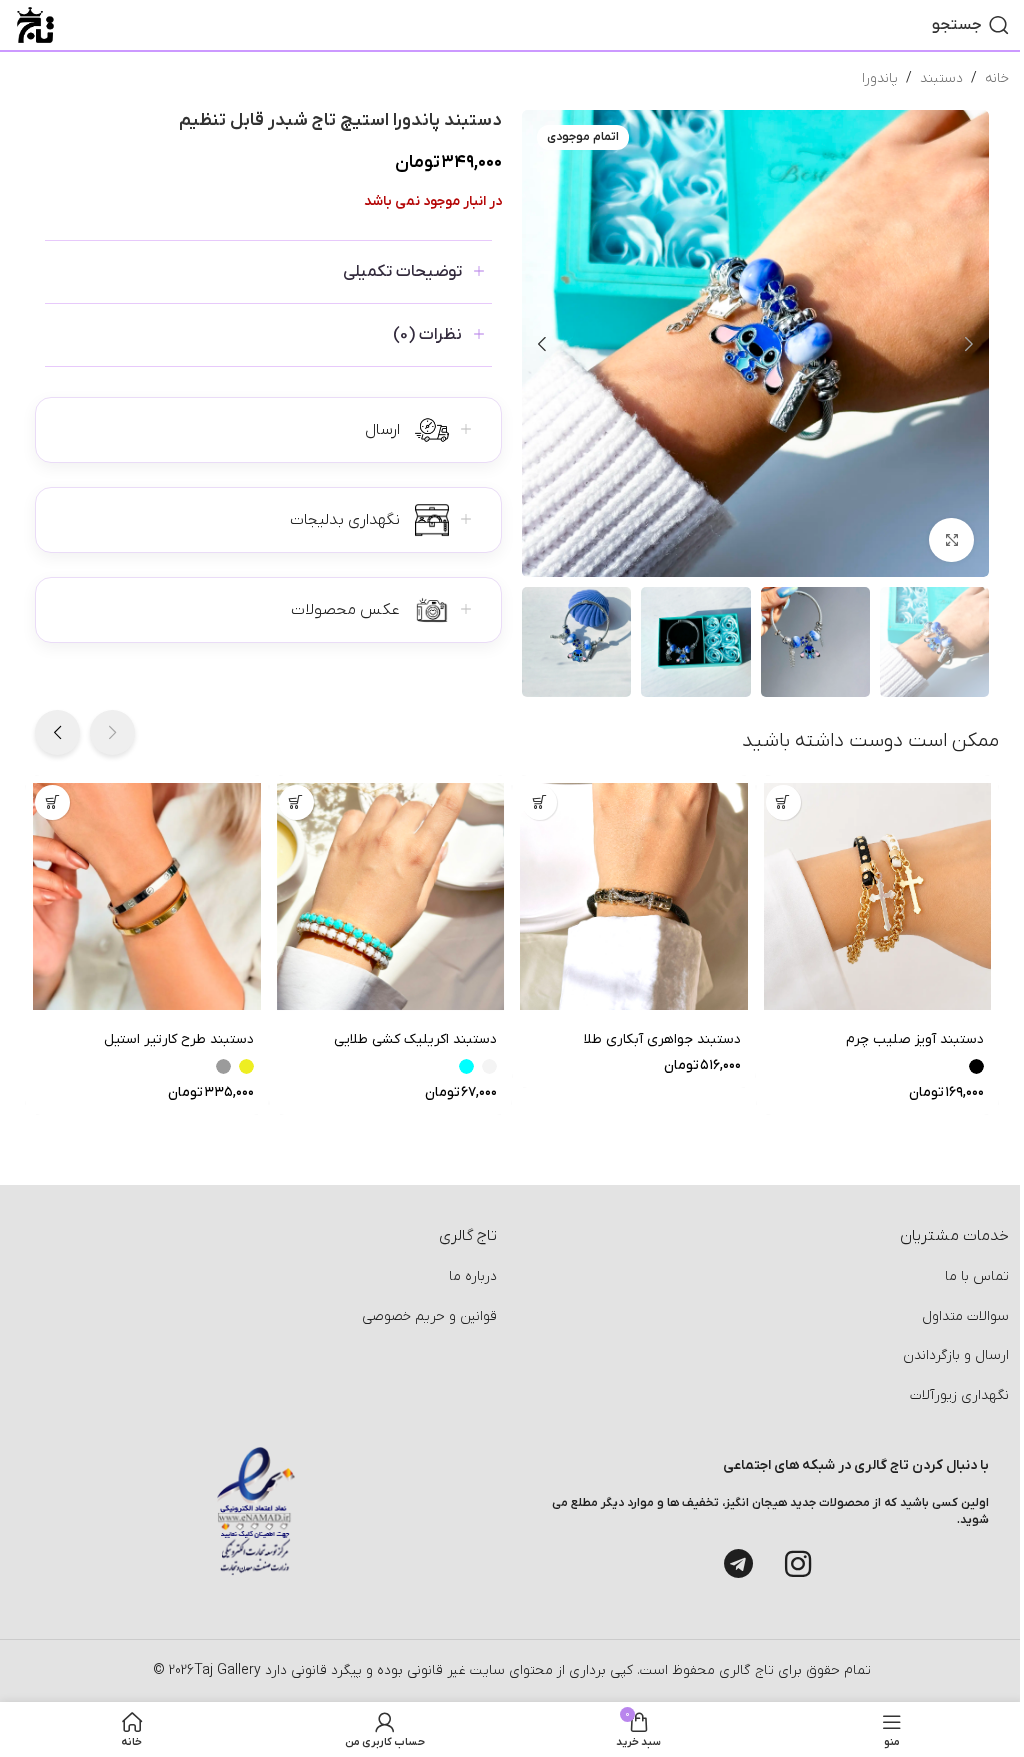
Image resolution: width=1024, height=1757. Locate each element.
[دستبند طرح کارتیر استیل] (147, 897)
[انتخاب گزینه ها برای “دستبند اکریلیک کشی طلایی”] (296, 802)
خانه (997, 78)
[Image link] (256, 1510)
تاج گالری (744, 1670)
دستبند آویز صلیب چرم (915, 1039)
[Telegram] (738, 1564)
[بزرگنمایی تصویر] (951, 540)
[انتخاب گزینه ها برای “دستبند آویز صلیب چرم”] (783, 802)
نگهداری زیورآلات (959, 1395)
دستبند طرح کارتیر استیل (179, 1039)
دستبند (941, 78)
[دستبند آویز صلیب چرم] (878, 897)
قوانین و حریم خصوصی (429, 1316)
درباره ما (473, 1276)
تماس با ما (977, 1276)
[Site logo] (35, 24)
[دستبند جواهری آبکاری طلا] (634, 897)
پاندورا (880, 78)
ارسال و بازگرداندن (956, 1355)
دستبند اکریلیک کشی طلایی (415, 1039)
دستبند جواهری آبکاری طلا (662, 1039)
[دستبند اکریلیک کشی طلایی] (391, 897)
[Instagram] (798, 1564)
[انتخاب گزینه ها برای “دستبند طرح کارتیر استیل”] (52, 802)
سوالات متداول (965, 1316)
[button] (969, 344)
